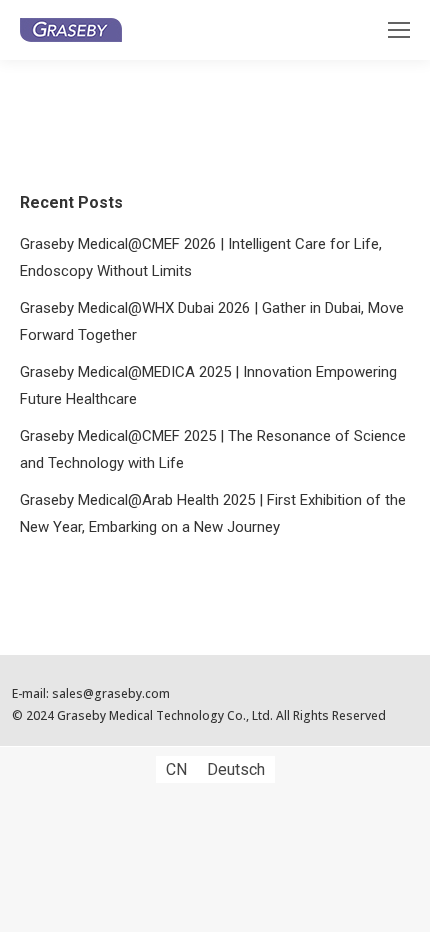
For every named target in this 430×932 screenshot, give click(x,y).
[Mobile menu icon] (399, 30)
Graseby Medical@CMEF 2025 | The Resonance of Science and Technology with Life (213, 449)
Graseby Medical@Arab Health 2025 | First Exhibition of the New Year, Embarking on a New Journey (213, 513)
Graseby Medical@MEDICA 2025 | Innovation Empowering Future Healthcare (208, 385)
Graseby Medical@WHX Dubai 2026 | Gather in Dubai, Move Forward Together (212, 321)
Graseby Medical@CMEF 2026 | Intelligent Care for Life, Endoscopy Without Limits (201, 257)
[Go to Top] (400, 902)
